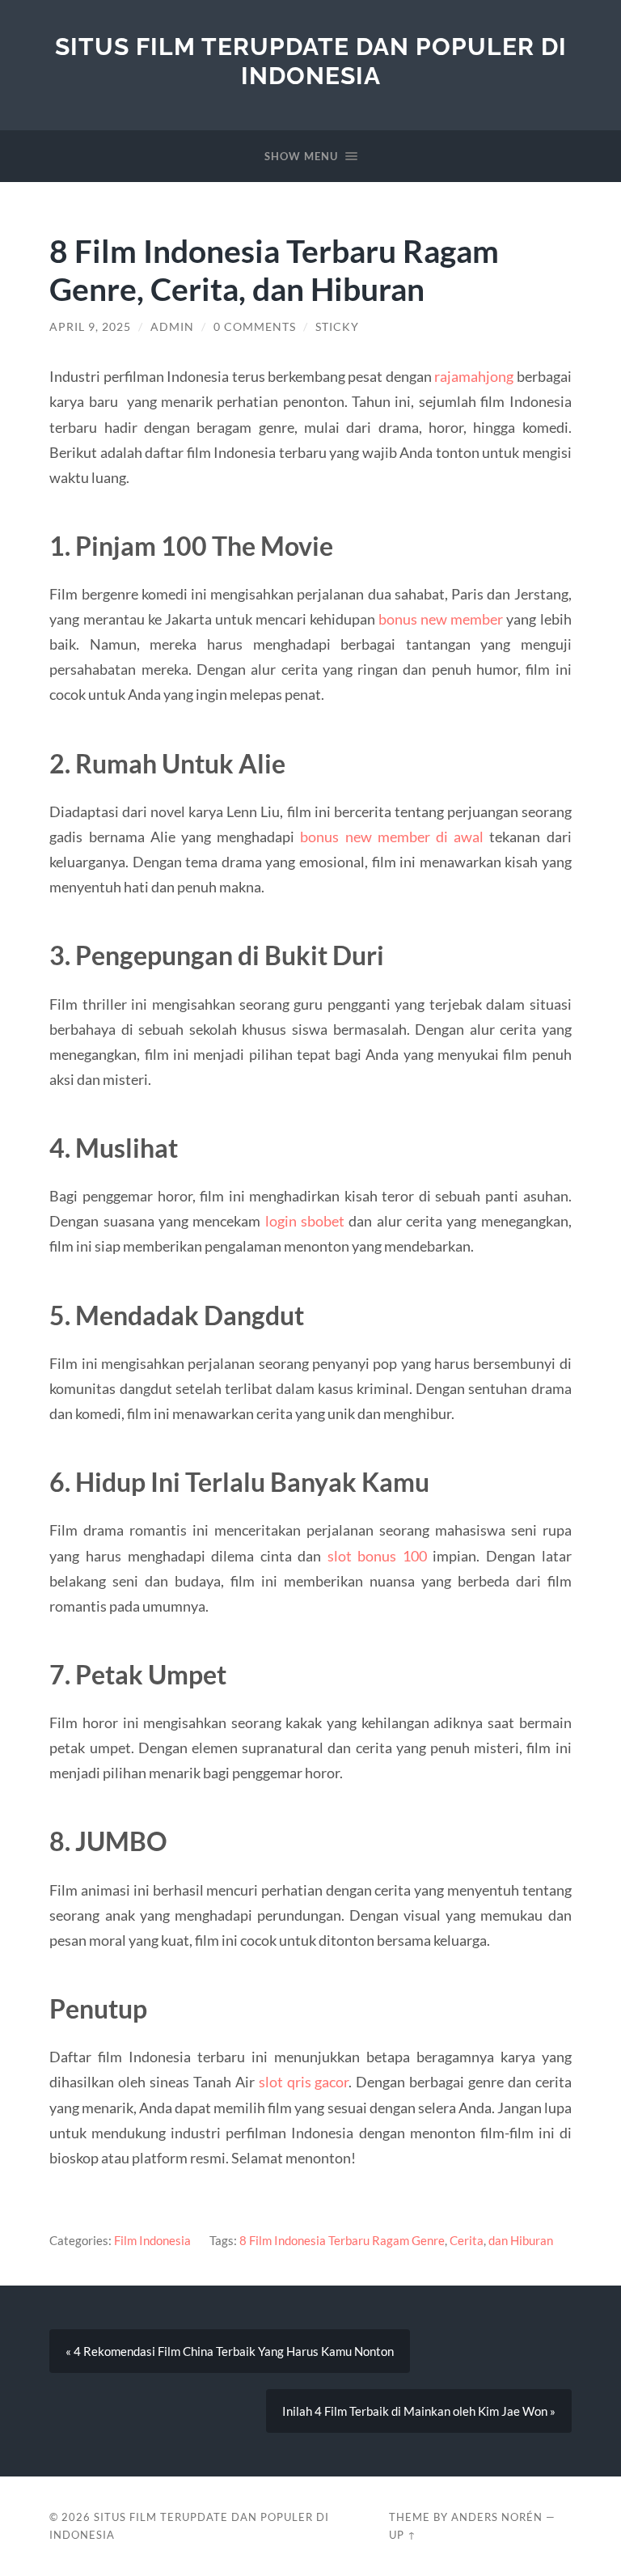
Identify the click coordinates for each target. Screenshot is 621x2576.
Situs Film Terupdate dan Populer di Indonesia (311, 61)
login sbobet (305, 1221)
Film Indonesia (152, 2240)
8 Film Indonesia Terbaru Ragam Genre (342, 2240)
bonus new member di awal (392, 837)
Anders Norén (497, 2517)
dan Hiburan (521, 2240)
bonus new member (441, 619)
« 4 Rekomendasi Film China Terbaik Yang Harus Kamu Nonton (230, 2351)
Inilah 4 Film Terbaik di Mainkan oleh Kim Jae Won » (419, 2411)
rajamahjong (474, 376)
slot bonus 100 (377, 1556)
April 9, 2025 (90, 327)
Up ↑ (403, 2535)
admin (172, 327)
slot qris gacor (304, 2082)
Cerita (467, 2240)
